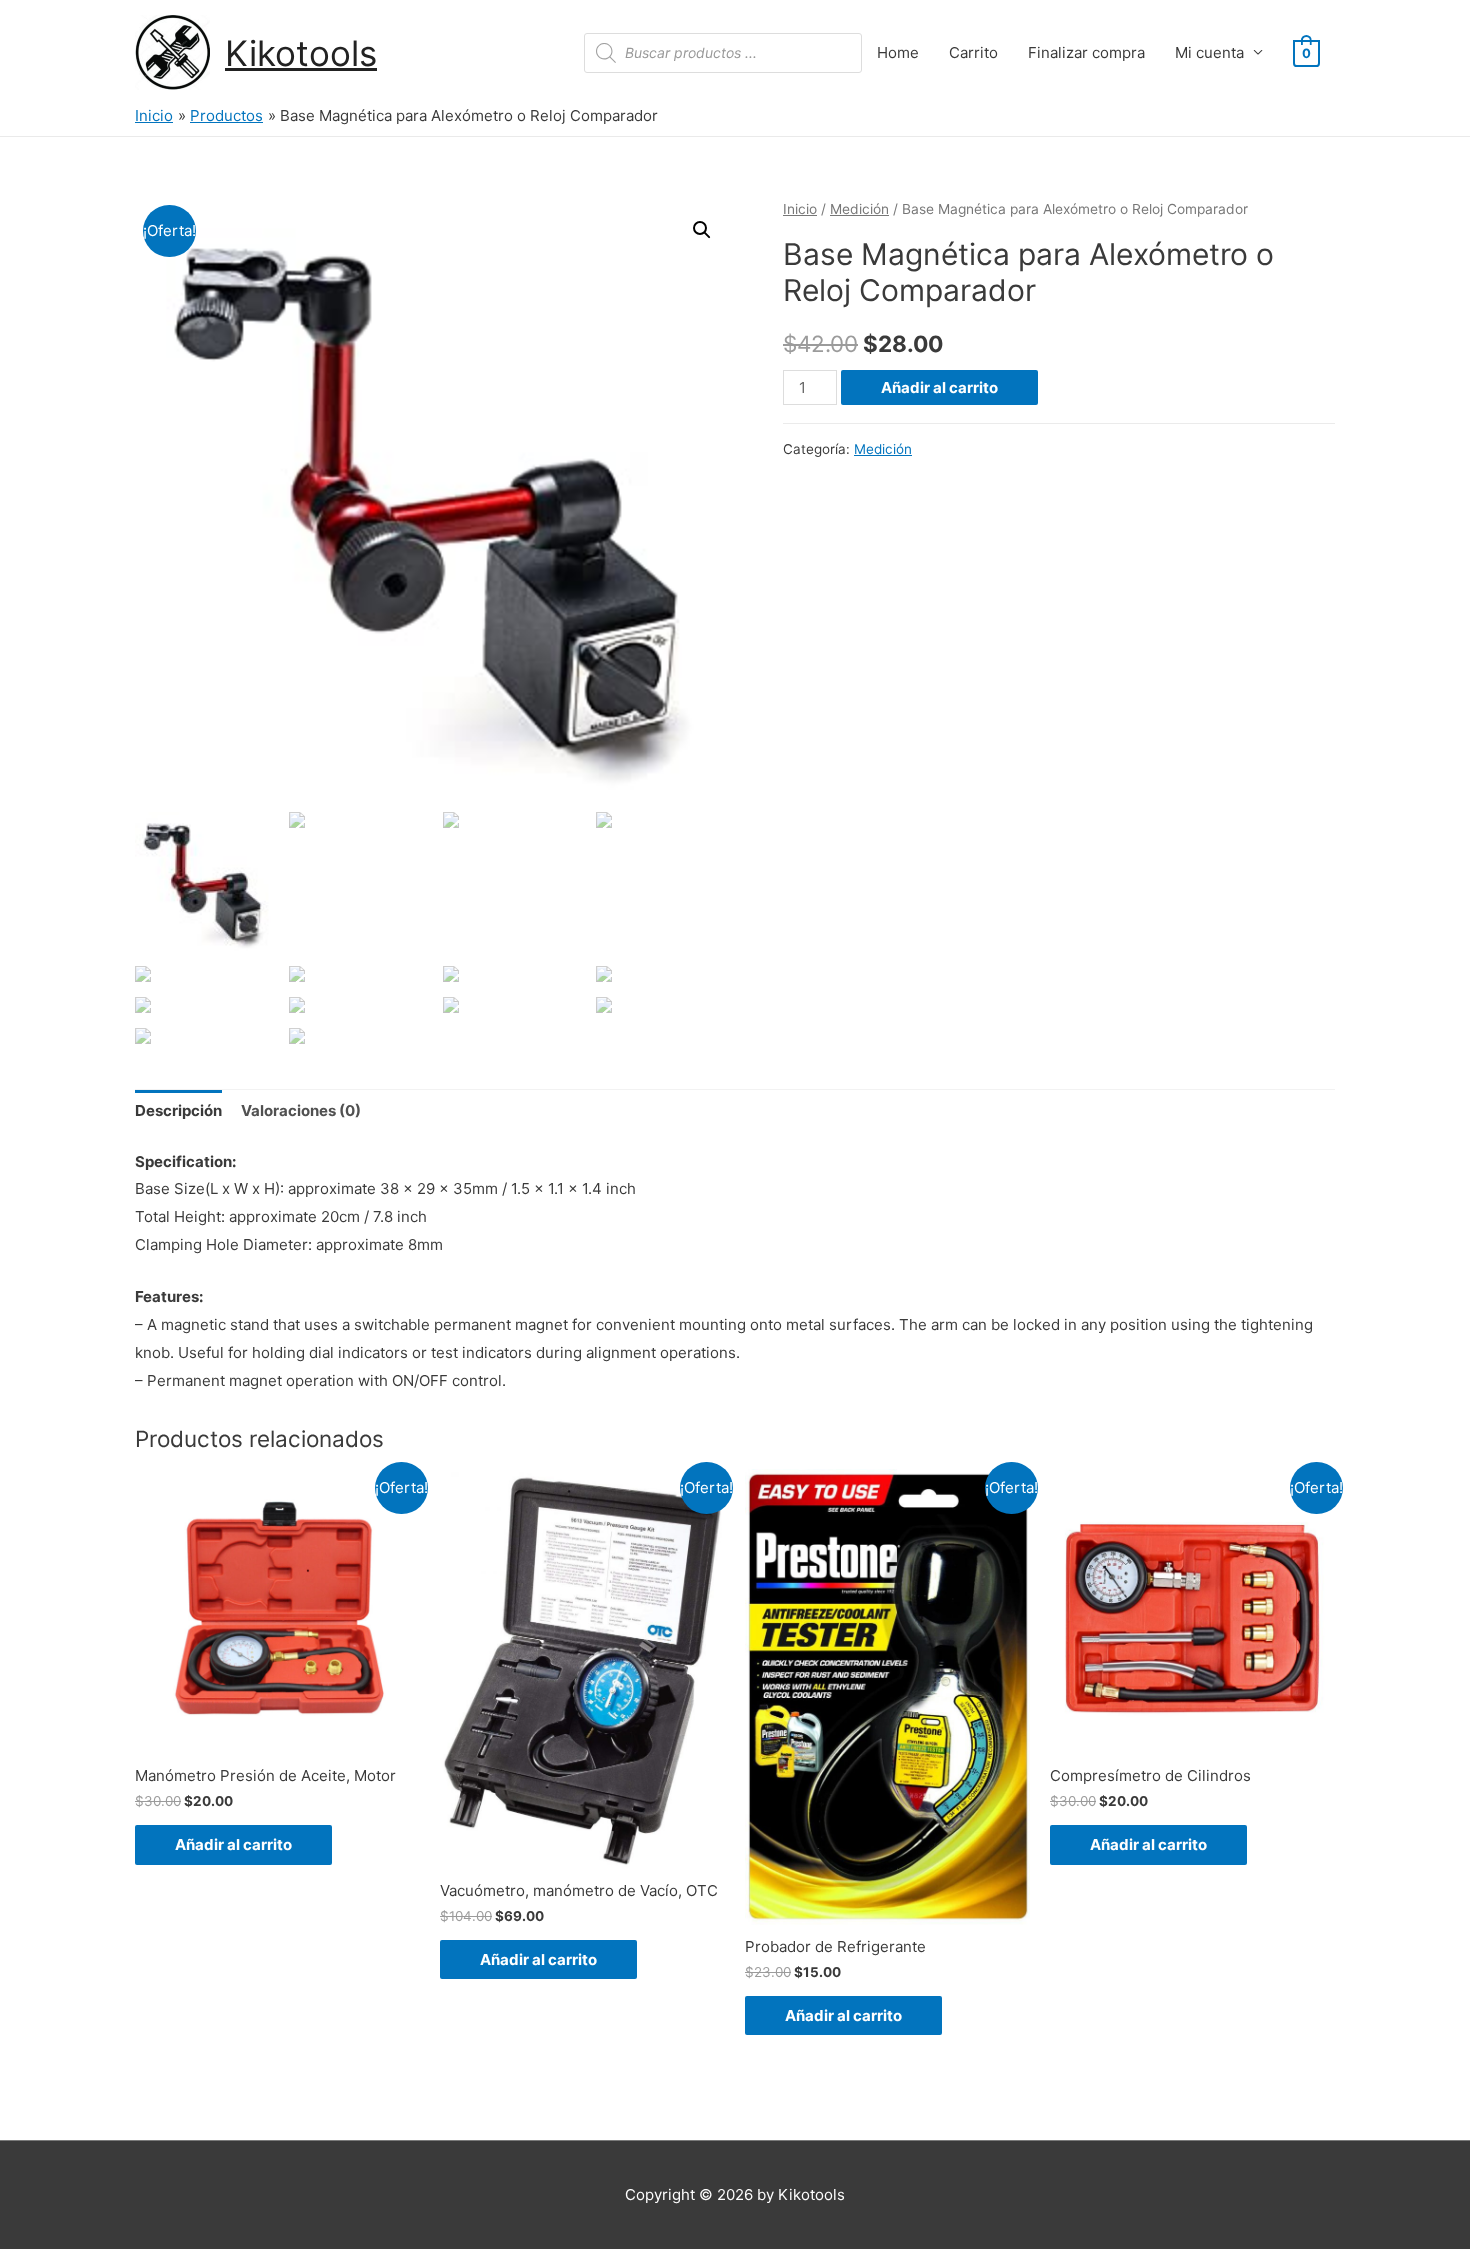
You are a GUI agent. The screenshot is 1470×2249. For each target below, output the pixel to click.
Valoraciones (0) (301, 1110)
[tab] (178, 1111)
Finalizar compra (1086, 52)
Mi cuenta (1209, 52)
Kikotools (301, 53)
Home (898, 52)
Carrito (973, 52)
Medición (859, 209)
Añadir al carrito (939, 387)
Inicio (800, 209)
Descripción (178, 1110)
